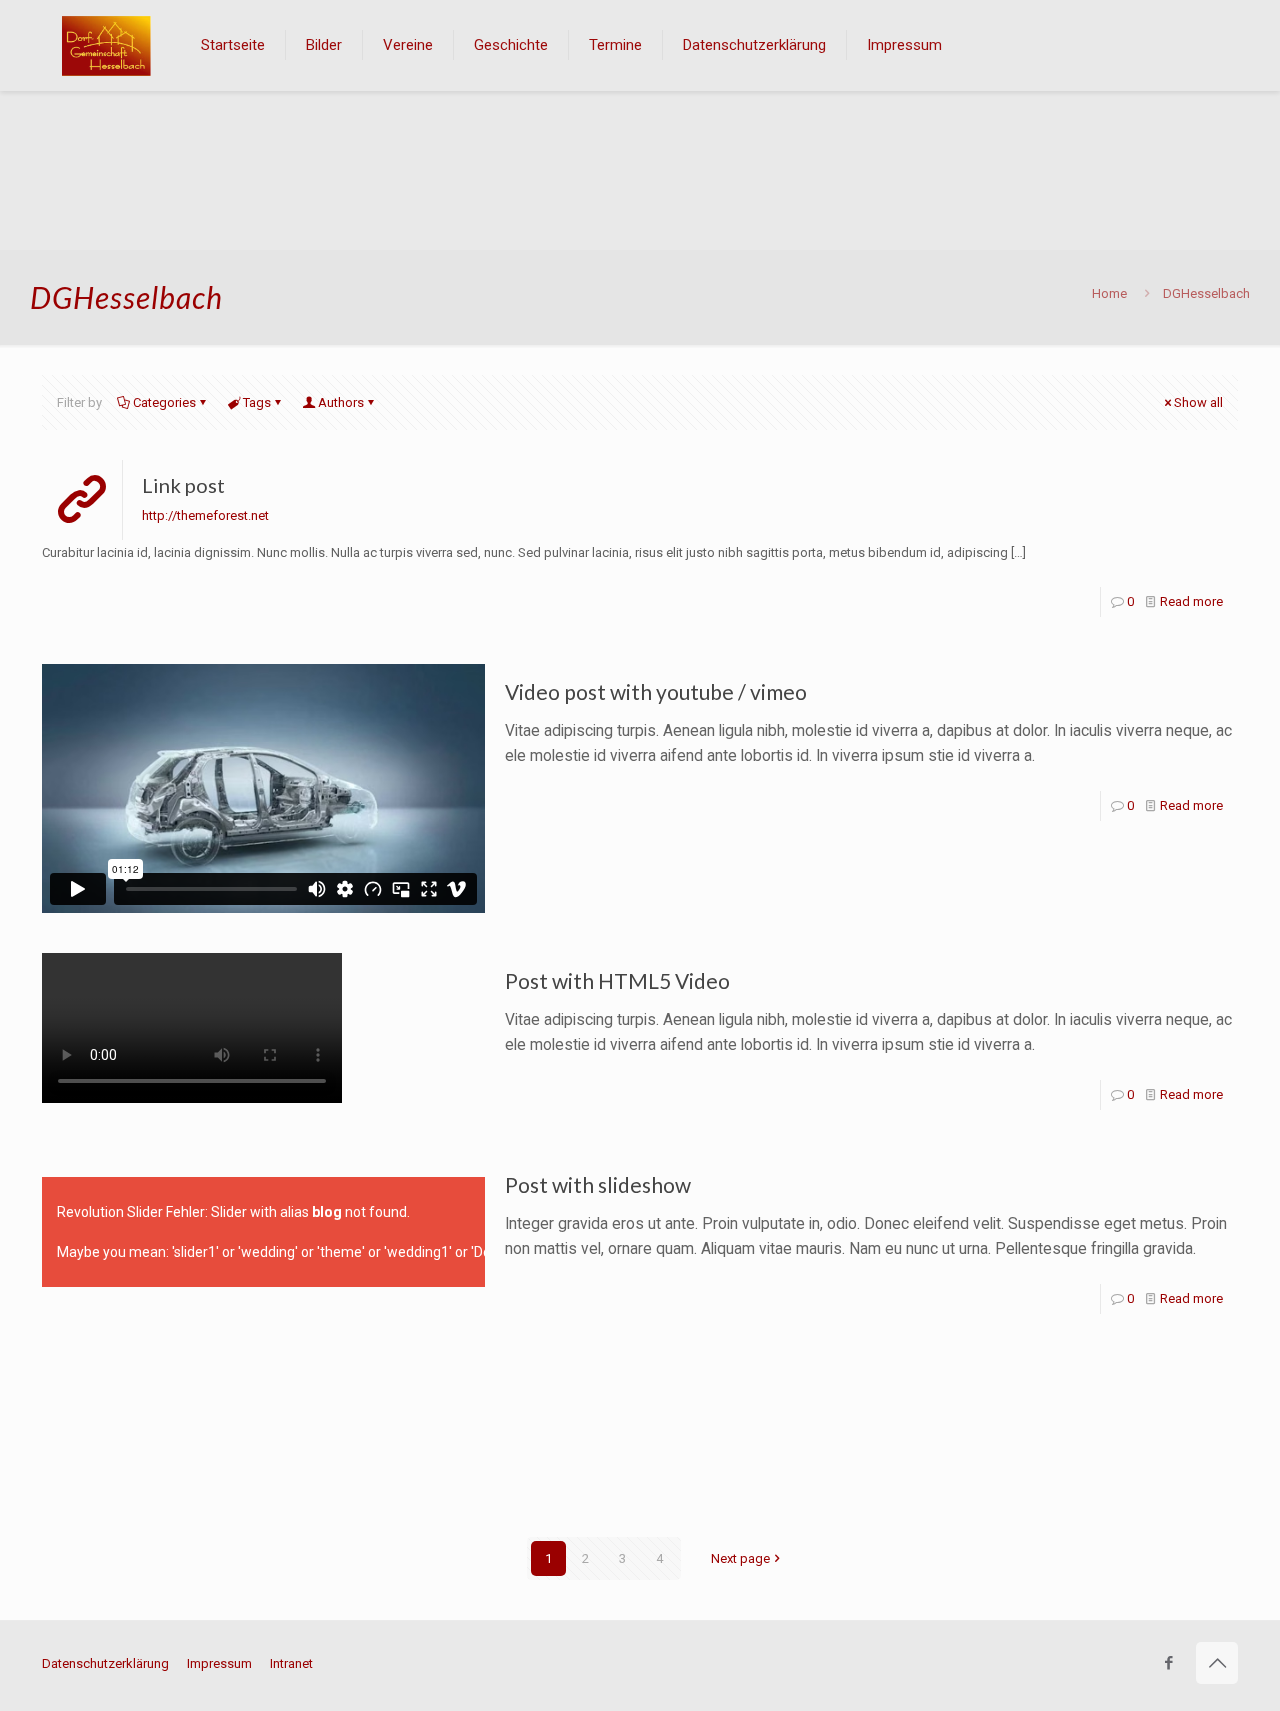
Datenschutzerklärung (105, 1663)
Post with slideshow (598, 1184)
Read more (1191, 601)
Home (1109, 293)
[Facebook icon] (1168, 1663)
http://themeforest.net (205, 515)
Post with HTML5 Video (617, 980)
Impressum (219, 1663)
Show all (1198, 402)
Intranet (291, 1663)
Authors (341, 402)
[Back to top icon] (1217, 1663)
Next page (740, 1558)
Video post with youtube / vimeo (656, 691)
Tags (257, 402)
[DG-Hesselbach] (106, 45)
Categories (164, 402)
